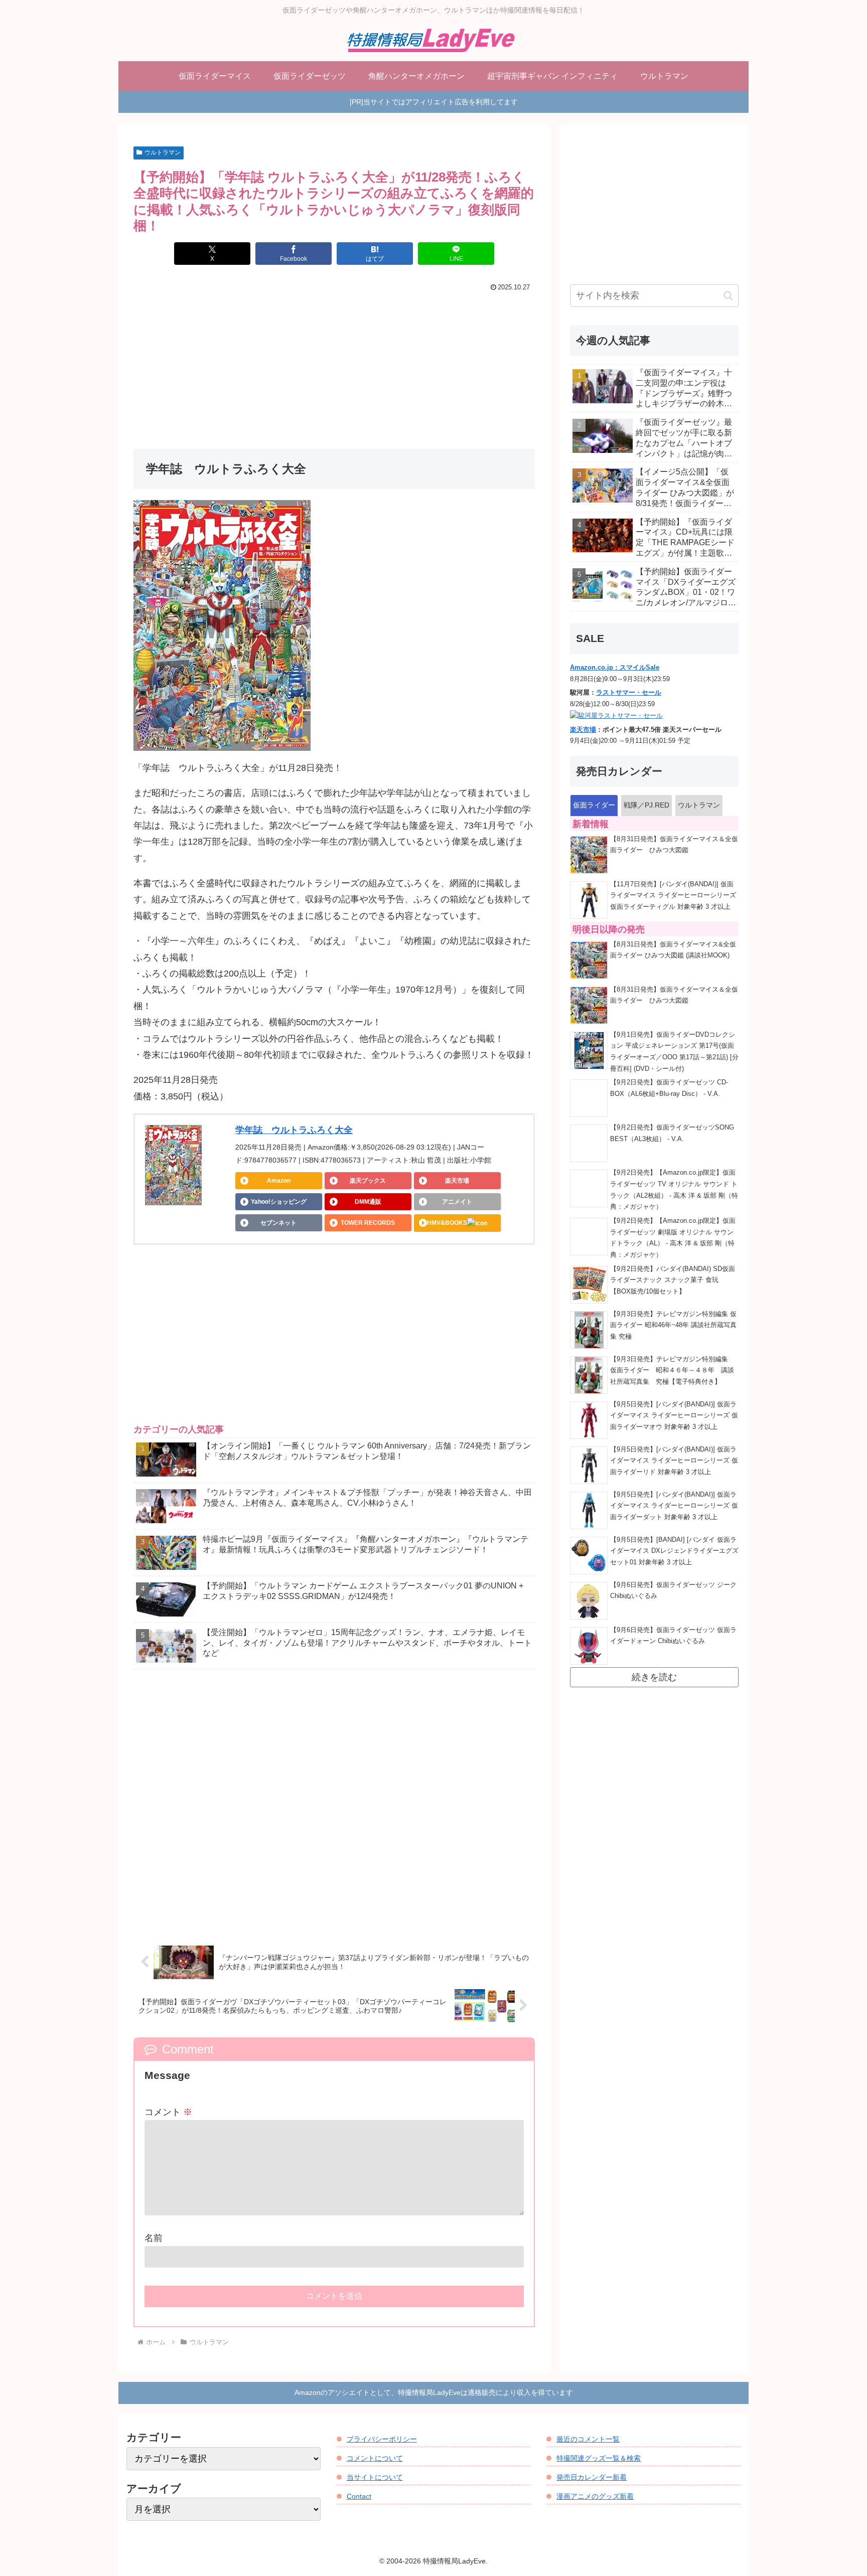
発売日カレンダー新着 (592, 2477)
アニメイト (457, 1202)
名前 (154, 2238)
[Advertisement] (334, 370)
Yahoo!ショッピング (279, 1202)
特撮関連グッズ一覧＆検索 (599, 2458)
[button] (728, 296)
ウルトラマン (163, 152)
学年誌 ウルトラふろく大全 (294, 1130)
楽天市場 (457, 1181)
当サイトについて (375, 2477)
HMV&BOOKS (447, 1223)
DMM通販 (368, 1202)
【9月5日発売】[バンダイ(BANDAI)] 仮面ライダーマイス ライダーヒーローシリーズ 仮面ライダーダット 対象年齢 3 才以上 (674, 1506)
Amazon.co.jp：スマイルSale (615, 668)
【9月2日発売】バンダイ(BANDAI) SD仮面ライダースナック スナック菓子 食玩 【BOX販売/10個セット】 (673, 1280)
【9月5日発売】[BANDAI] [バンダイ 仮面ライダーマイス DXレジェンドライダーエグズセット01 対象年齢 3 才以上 (674, 1551)
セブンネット (278, 1223)
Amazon (279, 1181)
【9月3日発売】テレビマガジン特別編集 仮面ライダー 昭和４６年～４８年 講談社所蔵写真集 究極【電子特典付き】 (672, 1371)
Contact (359, 2496)
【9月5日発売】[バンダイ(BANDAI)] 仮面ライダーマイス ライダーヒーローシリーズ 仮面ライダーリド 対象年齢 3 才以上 (674, 1461)
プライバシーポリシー (382, 2439)
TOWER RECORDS (368, 1223)
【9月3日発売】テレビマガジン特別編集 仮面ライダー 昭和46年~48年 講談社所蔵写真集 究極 (673, 1325)
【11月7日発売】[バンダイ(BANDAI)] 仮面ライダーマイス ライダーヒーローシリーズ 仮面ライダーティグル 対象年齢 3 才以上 (673, 896)
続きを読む (654, 1677)
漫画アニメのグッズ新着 (595, 2496)
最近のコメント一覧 (588, 2439)
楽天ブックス (368, 1181)
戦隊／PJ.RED (646, 805)
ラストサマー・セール (629, 693)
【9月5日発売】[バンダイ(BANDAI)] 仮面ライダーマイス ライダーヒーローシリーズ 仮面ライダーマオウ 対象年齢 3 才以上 (674, 1416)
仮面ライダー (594, 805)
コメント (168, 2112)
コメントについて (375, 2458)
